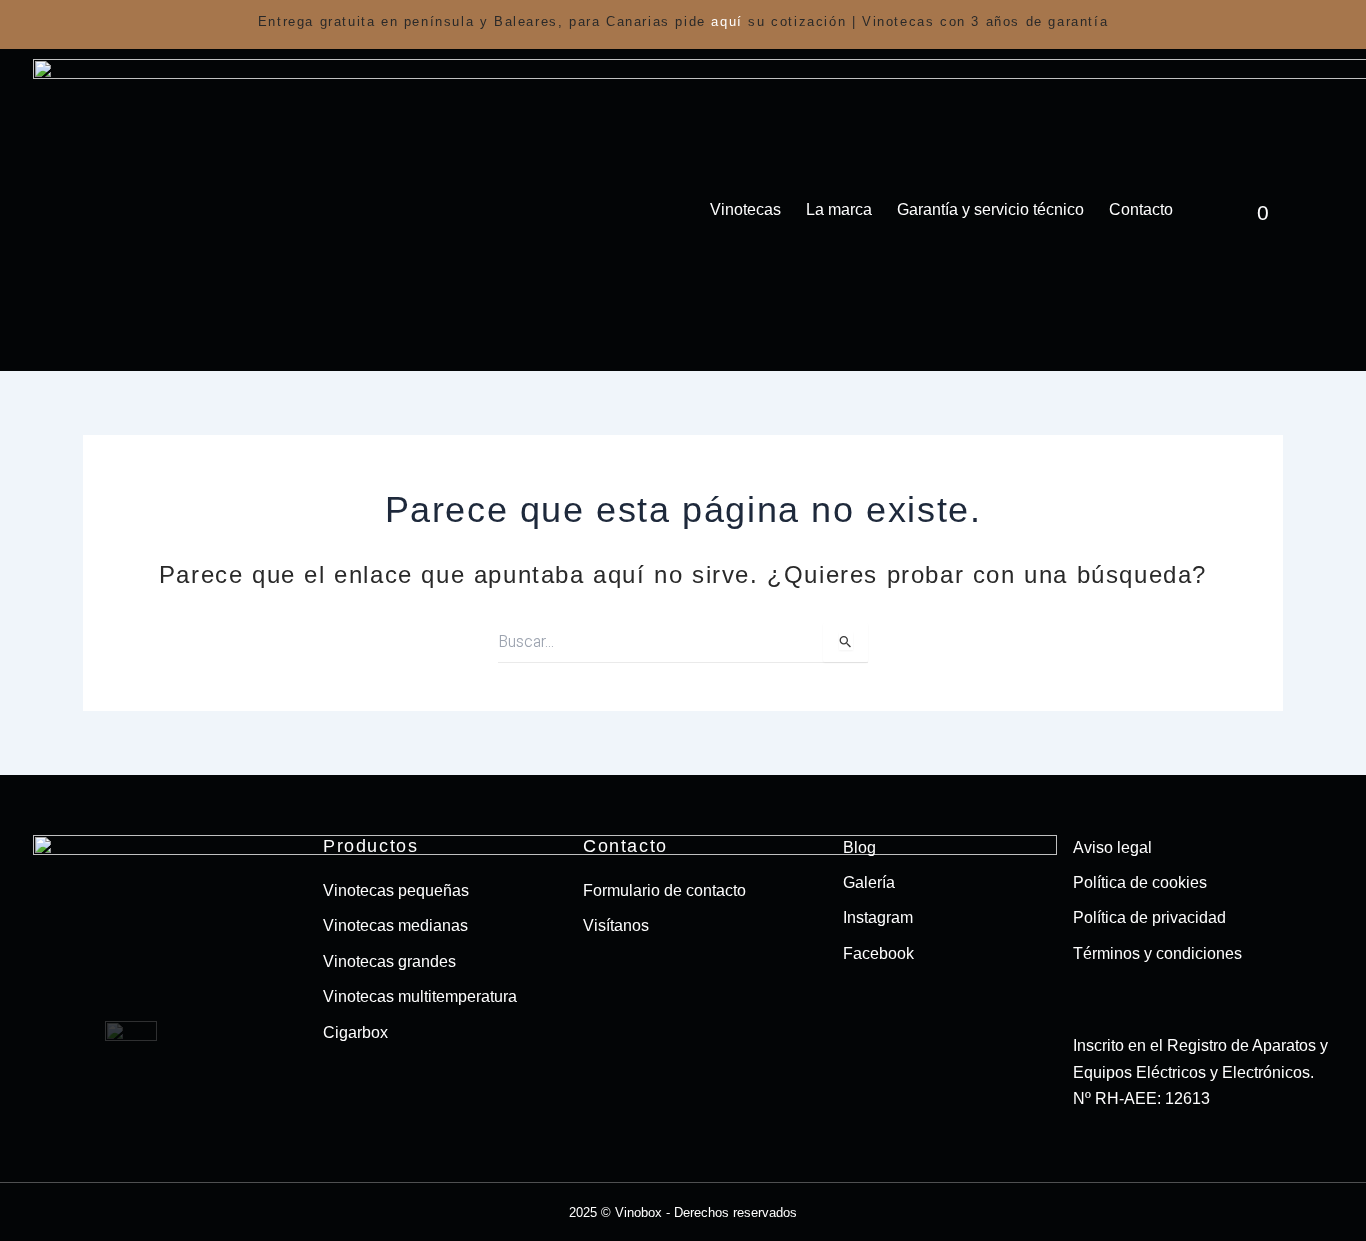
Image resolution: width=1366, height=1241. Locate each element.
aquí (726, 21)
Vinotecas (745, 209)
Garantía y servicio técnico (990, 209)
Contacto (1141, 209)
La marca (839, 209)
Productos (370, 846)
